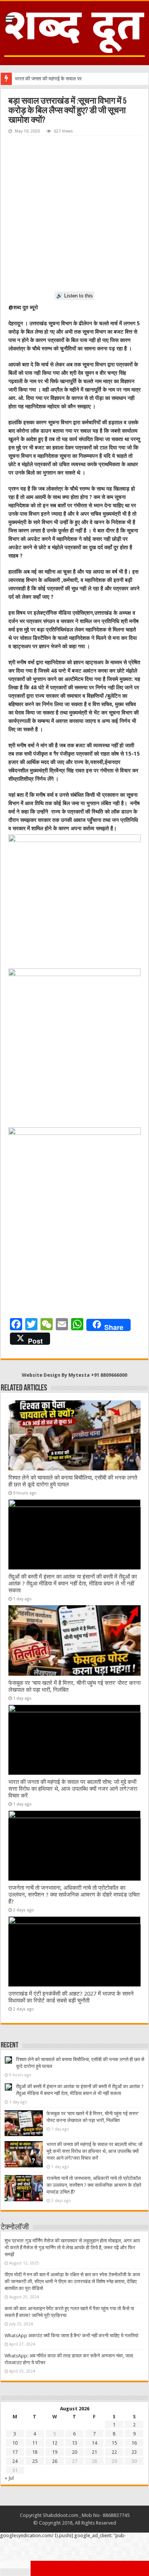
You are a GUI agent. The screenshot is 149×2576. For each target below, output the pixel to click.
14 (94, 2443)
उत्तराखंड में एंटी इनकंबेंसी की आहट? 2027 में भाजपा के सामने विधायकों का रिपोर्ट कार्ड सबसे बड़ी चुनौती (71, 1997)
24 (15, 2461)
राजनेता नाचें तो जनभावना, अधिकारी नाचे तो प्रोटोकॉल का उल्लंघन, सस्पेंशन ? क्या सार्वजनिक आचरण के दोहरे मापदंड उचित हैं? (74, 1895)
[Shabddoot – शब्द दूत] (74, 32)
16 (134, 2443)
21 (94, 2452)
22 (114, 2452)
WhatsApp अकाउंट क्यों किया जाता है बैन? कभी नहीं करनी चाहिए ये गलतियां (71, 2335)
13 (74, 2443)
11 (35, 2443)
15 (114, 2443)
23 (134, 2452)
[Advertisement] (74, 214)
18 (35, 2452)
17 (15, 2452)
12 (55, 2443)
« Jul (9, 2478)
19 (55, 2452)
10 (15, 2443)
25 (35, 2461)
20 (74, 2452)
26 (55, 2461)
